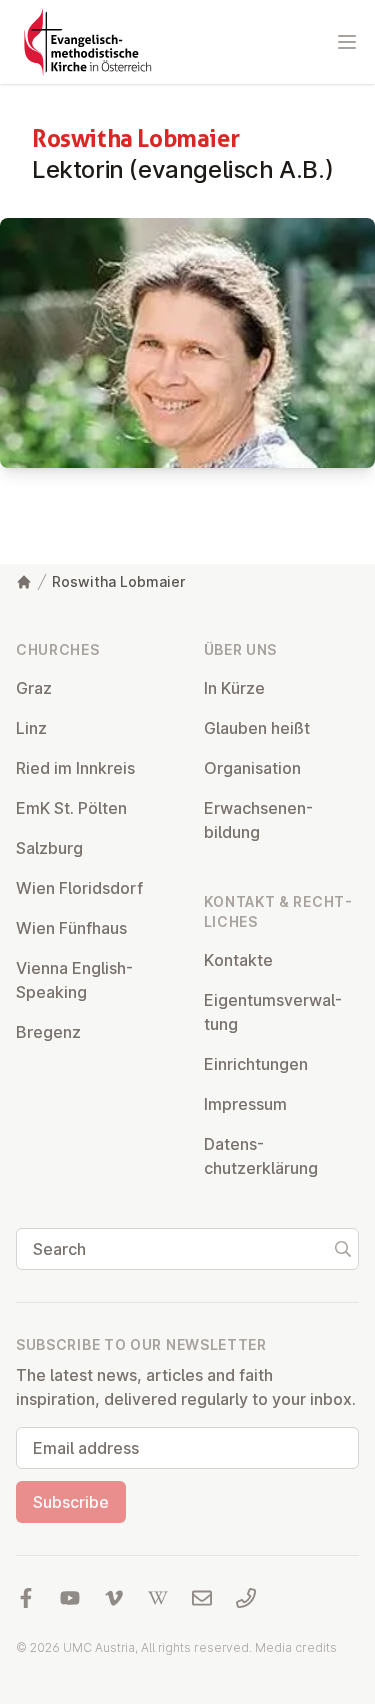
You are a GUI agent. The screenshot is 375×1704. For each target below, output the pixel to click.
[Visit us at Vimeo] (114, 1598)
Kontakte (238, 960)
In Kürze (234, 688)
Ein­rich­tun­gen (256, 1064)
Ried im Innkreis (75, 768)
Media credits (296, 1647)
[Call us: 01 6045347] (246, 1598)
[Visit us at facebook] (26, 1598)
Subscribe (71, 1502)
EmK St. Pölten (71, 808)
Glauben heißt (257, 728)
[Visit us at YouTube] (70, 1598)
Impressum (245, 1104)
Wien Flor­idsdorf (79, 888)
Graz (34, 688)
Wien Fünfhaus (71, 928)
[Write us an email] (202, 1598)
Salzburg (49, 848)
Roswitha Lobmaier (118, 581)
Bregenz (48, 1032)
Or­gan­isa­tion (252, 768)
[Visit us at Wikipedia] (158, 1598)
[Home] (24, 582)
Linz (31, 728)
